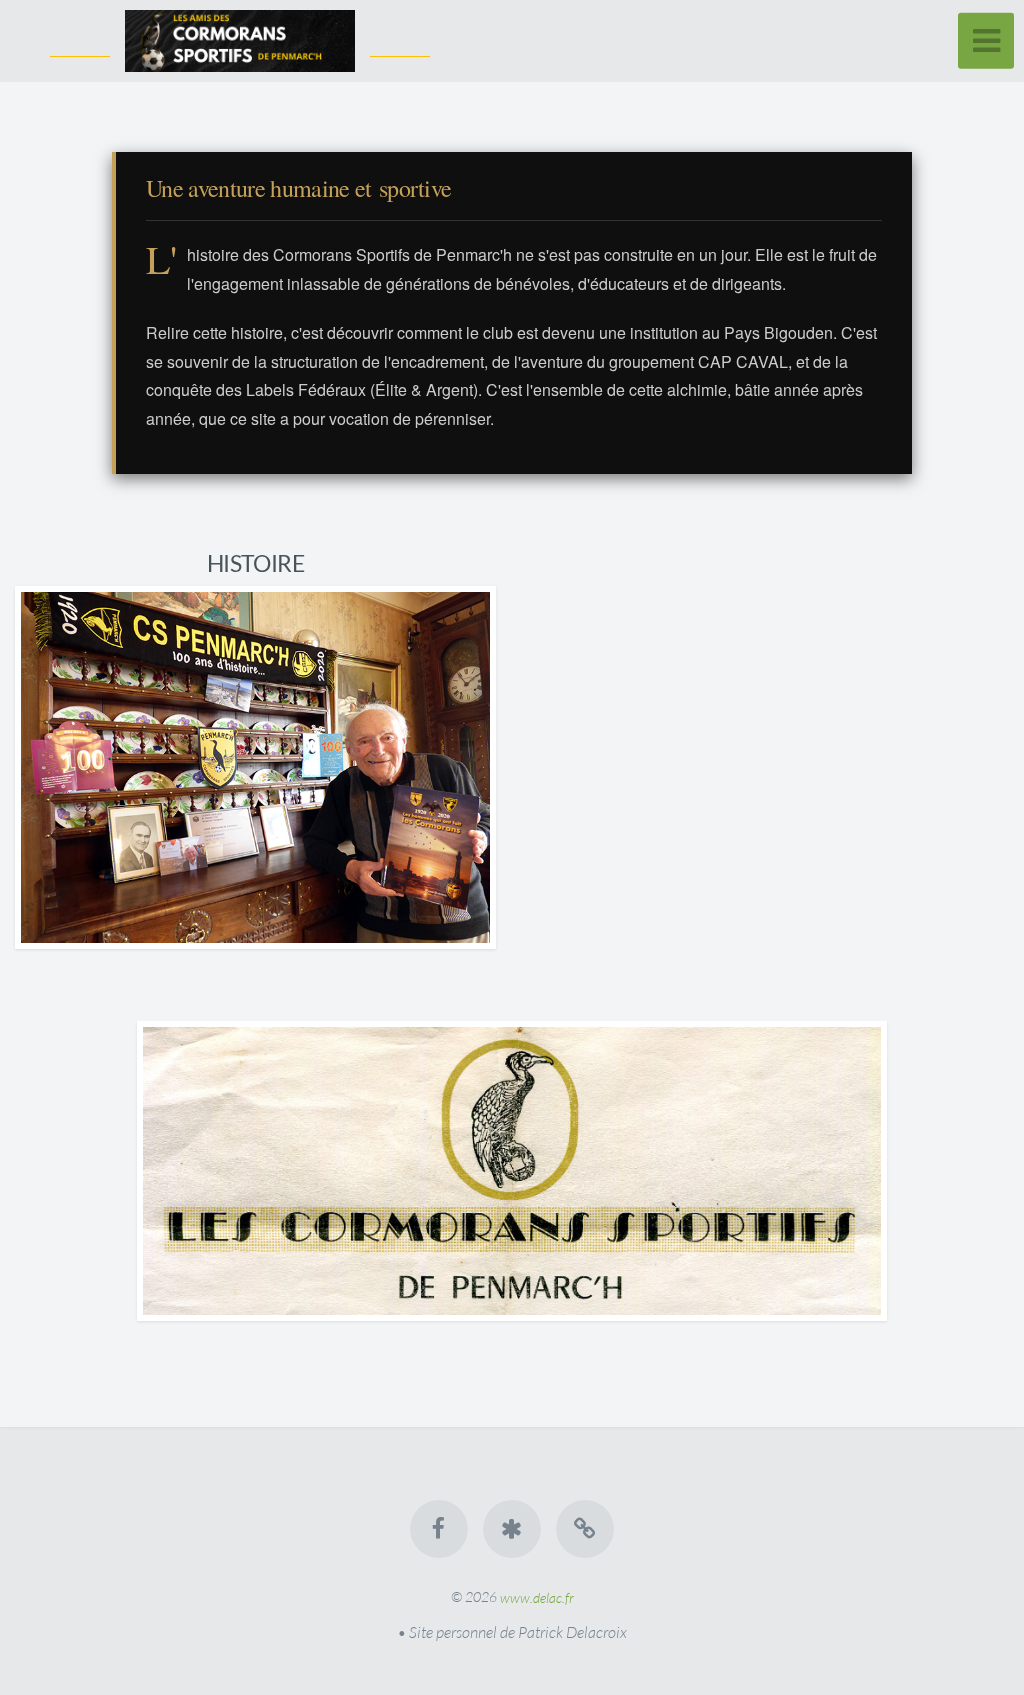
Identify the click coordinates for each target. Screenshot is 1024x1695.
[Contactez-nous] (586, 1529)
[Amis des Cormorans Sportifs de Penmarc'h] (512, 1529)
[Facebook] (439, 1529)
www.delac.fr (537, 1596)
